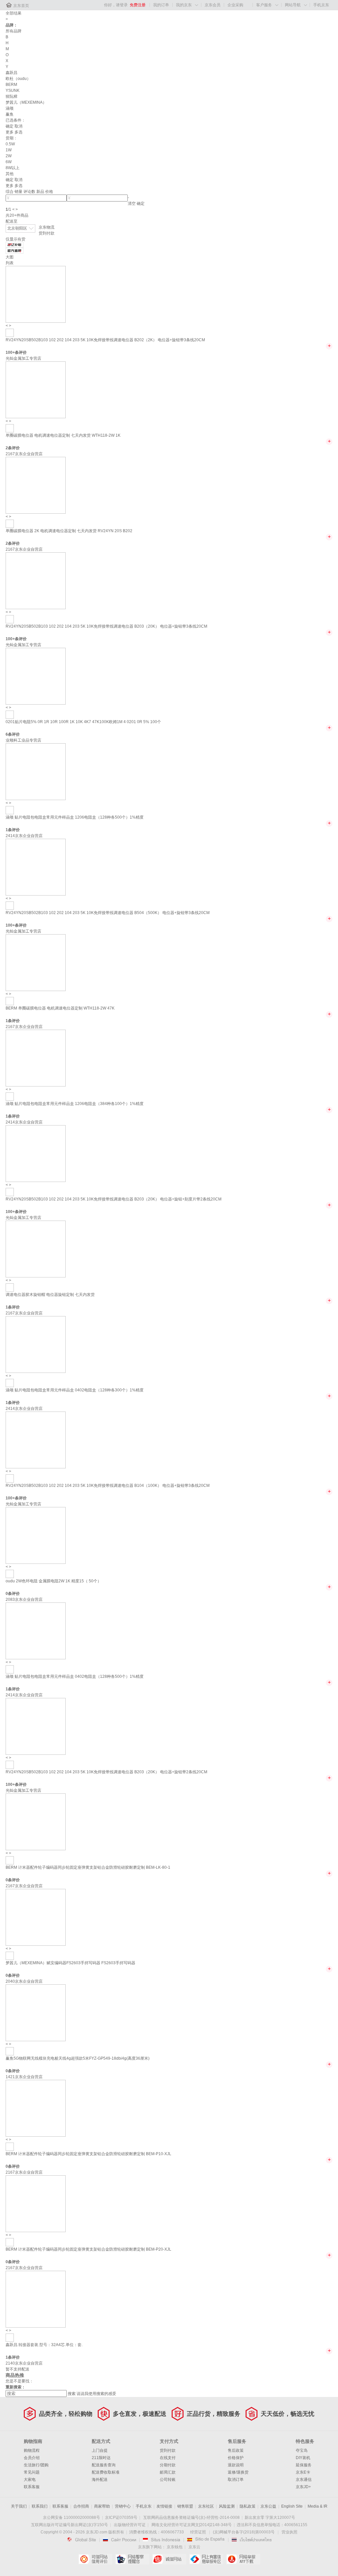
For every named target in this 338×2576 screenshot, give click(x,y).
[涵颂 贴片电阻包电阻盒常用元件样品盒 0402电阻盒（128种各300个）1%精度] (36, 1344)
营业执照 (289, 2532)
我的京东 (184, 5)
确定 (10, 126)
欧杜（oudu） (18, 79)
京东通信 (304, 2480)
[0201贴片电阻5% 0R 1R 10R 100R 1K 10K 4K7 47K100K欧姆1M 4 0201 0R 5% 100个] (36, 676)
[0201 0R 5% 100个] (10, 715)
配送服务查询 (104, 2465)
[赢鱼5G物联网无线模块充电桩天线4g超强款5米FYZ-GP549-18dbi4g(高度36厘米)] (36, 2012)
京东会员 (213, 5)
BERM (11, 85)
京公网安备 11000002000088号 (71, 2518)
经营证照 (198, 2532)
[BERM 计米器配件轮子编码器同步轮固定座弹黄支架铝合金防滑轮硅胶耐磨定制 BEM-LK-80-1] (36, 1822)
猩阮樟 (12, 96)
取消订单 (236, 2480)
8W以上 (13, 168)
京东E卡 (303, 2472)
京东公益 (268, 2506)
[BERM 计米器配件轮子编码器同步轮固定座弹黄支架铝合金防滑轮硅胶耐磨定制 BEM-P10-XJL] (36, 2108)
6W (9, 162)
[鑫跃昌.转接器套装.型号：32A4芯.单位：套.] (36, 2299)
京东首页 (21, 6)
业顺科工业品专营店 (23, 740)
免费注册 (138, 5)
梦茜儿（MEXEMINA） (26, 102)
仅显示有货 (16, 239)
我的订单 (161, 5)
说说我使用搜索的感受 (96, 2394)
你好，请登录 (116, 5)
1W (9, 150)
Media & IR (318, 2506)
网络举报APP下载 (243, 2559)
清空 (132, 203)
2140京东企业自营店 (24, 2363)
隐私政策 (248, 2506)
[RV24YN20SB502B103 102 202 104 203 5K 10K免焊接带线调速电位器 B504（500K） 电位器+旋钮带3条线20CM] (36, 867)
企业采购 (235, 5)
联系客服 (32, 2487)
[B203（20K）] (10, 619)
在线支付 (168, 2458)
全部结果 (14, 13)
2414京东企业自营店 (24, 836)
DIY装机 (303, 2458)
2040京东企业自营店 (24, 1981)
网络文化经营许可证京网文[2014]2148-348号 (192, 2525)
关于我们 (19, 2506)
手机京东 (321, 5)
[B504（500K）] (10, 905)
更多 (10, 132)
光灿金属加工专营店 (23, 358)
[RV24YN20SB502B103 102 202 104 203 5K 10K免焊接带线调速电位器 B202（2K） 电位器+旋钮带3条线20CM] (36, 294)
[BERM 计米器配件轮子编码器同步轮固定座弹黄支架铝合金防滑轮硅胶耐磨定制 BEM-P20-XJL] (36, 2203)
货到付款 (47, 233)
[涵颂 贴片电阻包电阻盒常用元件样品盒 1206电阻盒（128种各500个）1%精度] (36, 771)
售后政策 (236, 2450)
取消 (18, 126)
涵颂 (10, 108)
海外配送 (100, 2480)
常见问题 (32, 2472)
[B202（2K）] (10, 333)
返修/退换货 (238, 2472)
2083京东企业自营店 (24, 1600)
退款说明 (236, 2465)
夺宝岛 (302, 2450)
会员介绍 (32, 2458)
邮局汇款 (168, 2472)
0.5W (10, 144)
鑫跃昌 (12, 73)
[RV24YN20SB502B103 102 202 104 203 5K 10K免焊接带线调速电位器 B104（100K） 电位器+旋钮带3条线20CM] (36, 1440)
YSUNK (13, 91)
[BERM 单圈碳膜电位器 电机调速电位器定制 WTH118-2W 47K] (36, 962)
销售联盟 (185, 2506)
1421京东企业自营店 (24, 2077)
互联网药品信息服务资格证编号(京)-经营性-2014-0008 (191, 2518)
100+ (10, 352)
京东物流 (47, 227)
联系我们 (40, 2506)
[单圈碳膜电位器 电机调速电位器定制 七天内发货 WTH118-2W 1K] (36, 389)
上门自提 (100, 2450)
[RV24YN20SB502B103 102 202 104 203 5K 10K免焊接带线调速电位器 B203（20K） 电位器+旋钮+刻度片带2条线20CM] (36, 1153)
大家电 (30, 2480)
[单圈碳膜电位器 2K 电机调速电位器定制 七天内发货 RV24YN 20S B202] (36, 485)
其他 (10, 174)
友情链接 (164, 2506)
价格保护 (236, 2458)
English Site (292, 2506)
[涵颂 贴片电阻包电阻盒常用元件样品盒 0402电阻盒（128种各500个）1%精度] (36, 1631)
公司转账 (168, 2480)
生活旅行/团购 (36, 2465)
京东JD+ (303, 2487)
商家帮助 (102, 2506)
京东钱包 (175, 2547)
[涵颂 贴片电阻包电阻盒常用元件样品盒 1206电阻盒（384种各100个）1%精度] (36, 1058)
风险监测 (227, 2506)
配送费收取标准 (106, 2472)
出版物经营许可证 (130, 2525)
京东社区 (206, 2506)
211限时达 (101, 2458)
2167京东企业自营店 (24, 454)
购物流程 (32, 2450)
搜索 (72, 2394)
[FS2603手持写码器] (10, 1956)
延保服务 (304, 2465)
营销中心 (123, 2506)
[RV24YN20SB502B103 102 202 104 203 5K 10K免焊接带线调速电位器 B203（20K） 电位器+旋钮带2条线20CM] (36, 1726)
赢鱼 (10, 114)
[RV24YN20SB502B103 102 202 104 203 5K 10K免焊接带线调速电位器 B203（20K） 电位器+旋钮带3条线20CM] (36, 580)
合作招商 (81, 2506)
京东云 (194, 2547)
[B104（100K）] (10, 1478)
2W (9, 156)
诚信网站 (169, 2559)
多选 (18, 132)
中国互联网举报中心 (206, 2559)
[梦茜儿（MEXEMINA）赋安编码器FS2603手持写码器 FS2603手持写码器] (36, 1917)
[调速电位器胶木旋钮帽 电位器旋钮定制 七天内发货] (36, 1249)
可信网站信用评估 (95, 2559)
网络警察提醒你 (132, 2559)
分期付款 (168, 2465)
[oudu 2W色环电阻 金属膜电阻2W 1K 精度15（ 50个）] (36, 1535)
